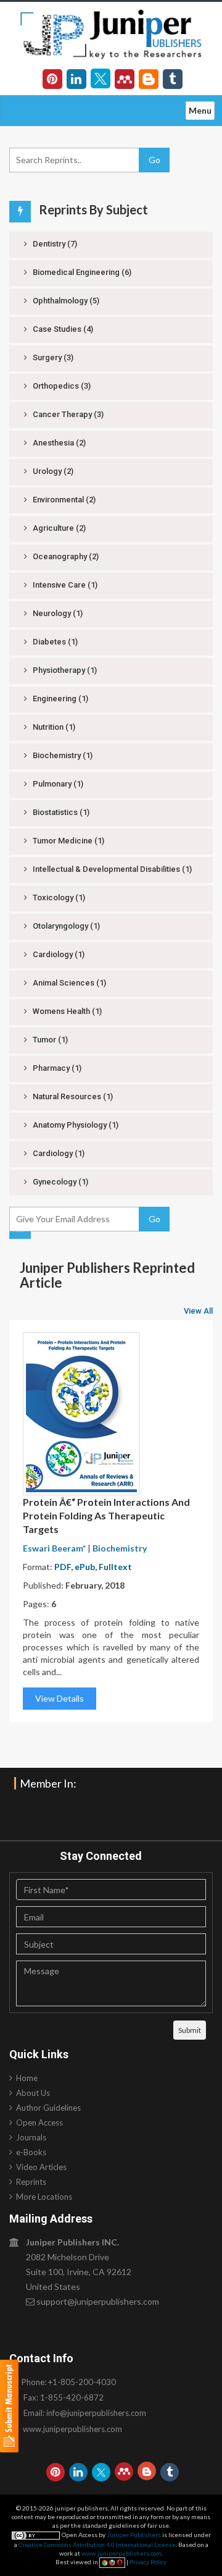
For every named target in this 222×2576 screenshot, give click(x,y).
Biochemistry (62, 755)
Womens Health (66, 1011)
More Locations (44, 2197)
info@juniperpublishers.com (96, 2413)
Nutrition (53, 727)
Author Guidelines (48, 2108)
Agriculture (58, 528)
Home (27, 2078)
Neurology (57, 613)
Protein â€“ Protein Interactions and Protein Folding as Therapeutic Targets (106, 1515)
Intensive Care (64, 585)
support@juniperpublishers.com (98, 2301)
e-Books (31, 2152)
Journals (31, 2137)
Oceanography (65, 556)
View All (198, 1311)
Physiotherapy (64, 670)
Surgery (52, 357)
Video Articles (41, 2167)
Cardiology (58, 954)
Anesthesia (58, 443)
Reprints (31, 2182)
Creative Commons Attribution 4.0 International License (97, 2544)
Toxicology (58, 897)
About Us (33, 2093)
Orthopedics (61, 386)
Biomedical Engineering (81, 272)
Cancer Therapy (67, 414)
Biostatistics (60, 812)
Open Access (39, 2122)
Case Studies (62, 329)
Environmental (63, 500)
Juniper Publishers (134, 2535)
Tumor (49, 1040)
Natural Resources (72, 1096)
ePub (85, 1567)
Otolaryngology (65, 926)
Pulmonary (57, 784)
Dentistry (54, 244)
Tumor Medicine (68, 841)
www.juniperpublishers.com (72, 2429)
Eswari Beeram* (54, 1548)
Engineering (60, 699)
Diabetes (54, 642)
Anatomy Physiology (75, 1125)
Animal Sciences (68, 983)
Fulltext (115, 1567)
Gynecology (60, 1182)
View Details (60, 1698)
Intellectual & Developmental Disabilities (111, 869)
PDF (63, 1567)
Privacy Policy (148, 2562)
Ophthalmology (65, 301)
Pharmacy (56, 1068)
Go (154, 160)
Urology (52, 471)
